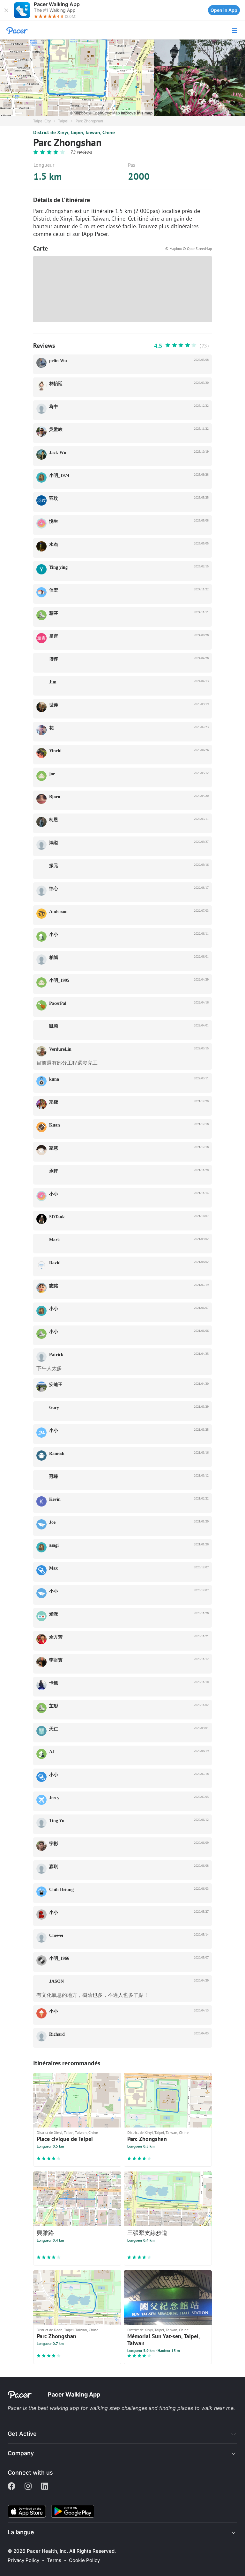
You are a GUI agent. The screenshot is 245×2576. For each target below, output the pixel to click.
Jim (53, 682)
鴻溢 (54, 843)
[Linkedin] (45, 2487)
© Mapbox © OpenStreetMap (189, 248)
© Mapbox (79, 113)
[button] (6, 10)
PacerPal (58, 1003)
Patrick (56, 1355)
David (55, 1263)
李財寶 (56, 1660)
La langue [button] (21, 2532)
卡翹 (54, 1683)
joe (52, 774)
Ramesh (57, 1453)
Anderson (58, 912)
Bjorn (55, 797)
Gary (54, 1408)
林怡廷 (56, 384)
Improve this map (137, 113)
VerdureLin (60, 1049)
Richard (57, 2034)
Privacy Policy (23, 2560)
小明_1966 (59, 1958)
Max (53, 1568)
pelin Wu (58, 361)
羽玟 (54, 498)
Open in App (224, 10)
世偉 (54, 705)
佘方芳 (56, 1637)
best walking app (59, 2408)
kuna (54, 1079)
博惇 (54, 659)
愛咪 (54, 1614)
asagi (54, 1545)
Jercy (54, 1798)
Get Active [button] (22, 2434)
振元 (54, 866)
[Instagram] (28, 2487)
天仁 (54, 1729)
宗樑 (54, 1102)
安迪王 (56, 1385)
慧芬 (54, 613)
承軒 (54, 1171)
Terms (54, 2560)
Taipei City (42, 121)
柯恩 (54, 820)
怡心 (54, 889)
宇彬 (54, 1844)
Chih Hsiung (61, 1890)
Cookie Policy (84, 2560)
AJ (52, 1752)
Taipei (63, 121)
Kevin (55, 1499)
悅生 (54, 521)
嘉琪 (54, 1867)
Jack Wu (58, 452)
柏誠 (54, 957)
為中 (54, 407)
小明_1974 (59, 475)
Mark (55, 1240)
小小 (54, 934)
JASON (56, 1981)
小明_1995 (59, 980)
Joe (52, 1522)
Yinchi (55, 751)
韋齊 (54, 636)
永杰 (54, 544)
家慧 (54, 1148)
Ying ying (58, 567)
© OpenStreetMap (105, 113)
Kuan (55, 1125)
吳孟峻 (56, 430)
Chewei (56, 1935)
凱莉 (54, 1026)
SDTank (57, 1217)
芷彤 (54, 1706)
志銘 (54, 1286)
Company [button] (21, 2453)
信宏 (54, 590)
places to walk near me (205, 2408)
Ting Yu (57, 1821)
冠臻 (54, 1476)
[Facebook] (11, 2487)
